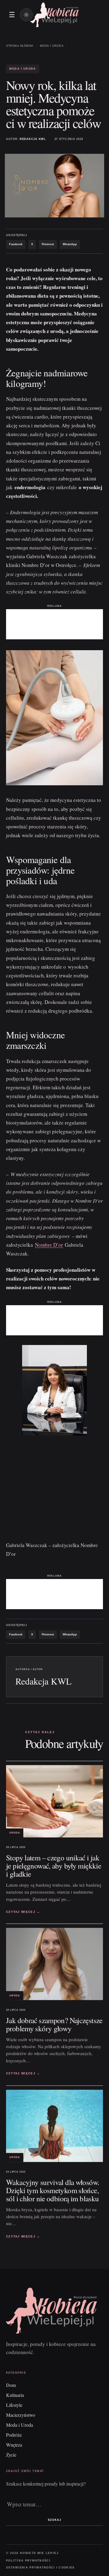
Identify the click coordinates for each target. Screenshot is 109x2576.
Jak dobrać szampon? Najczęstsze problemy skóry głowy (54, 2024)
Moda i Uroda (52, 46)
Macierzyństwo (21, 2415)
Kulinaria (15, 2395)
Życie (11, 2455)
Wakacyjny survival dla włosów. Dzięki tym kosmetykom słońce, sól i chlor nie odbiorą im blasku (53, 2190)
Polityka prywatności (28, 2561)
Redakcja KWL (33, 139)
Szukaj (54, 2520)
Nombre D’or (49, 1245)
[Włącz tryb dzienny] (26, 15)
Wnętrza (14, 2445)
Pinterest (48, 244)
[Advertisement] (54, 624)
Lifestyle (14, 2405)
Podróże (14, 2435)
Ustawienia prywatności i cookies (40, 2568)
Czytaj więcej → (23, 1912)
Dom (11, 2385)
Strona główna (20, 46)
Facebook (16, 244)
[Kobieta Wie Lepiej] (54, 15)
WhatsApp (70, 244)
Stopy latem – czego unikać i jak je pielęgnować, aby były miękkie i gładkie (54, 1866)
